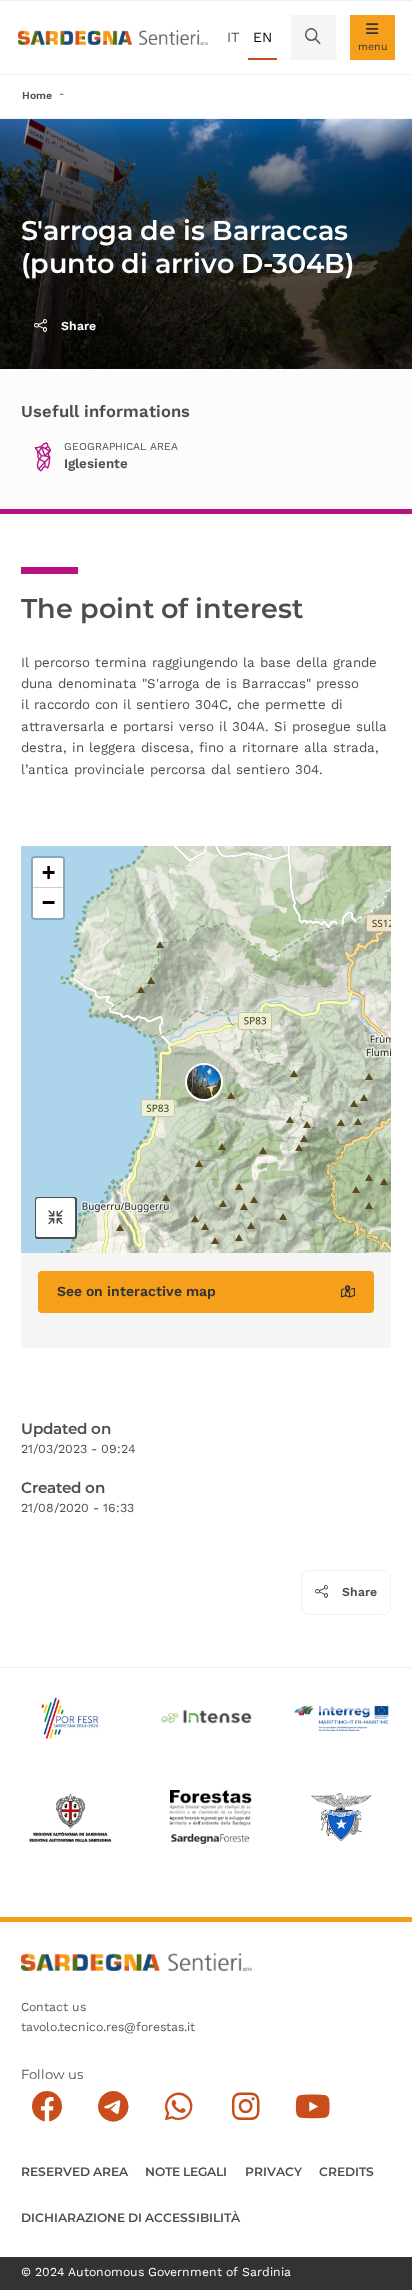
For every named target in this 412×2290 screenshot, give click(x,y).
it (233, 37)
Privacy (273, 2171)
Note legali (186, 2171)
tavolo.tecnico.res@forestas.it (108, 2027)
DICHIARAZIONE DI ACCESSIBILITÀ (130, 2217)
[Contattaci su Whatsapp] (179, 2106)
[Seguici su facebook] (46, 2106)
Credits (346, 2171)
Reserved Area (74, 2171)
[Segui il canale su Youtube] (312, 2106)
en (262, 37)
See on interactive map (136, 1291)
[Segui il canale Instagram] (245, 2106)
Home (37, 95)
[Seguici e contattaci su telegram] (113, 2106)
